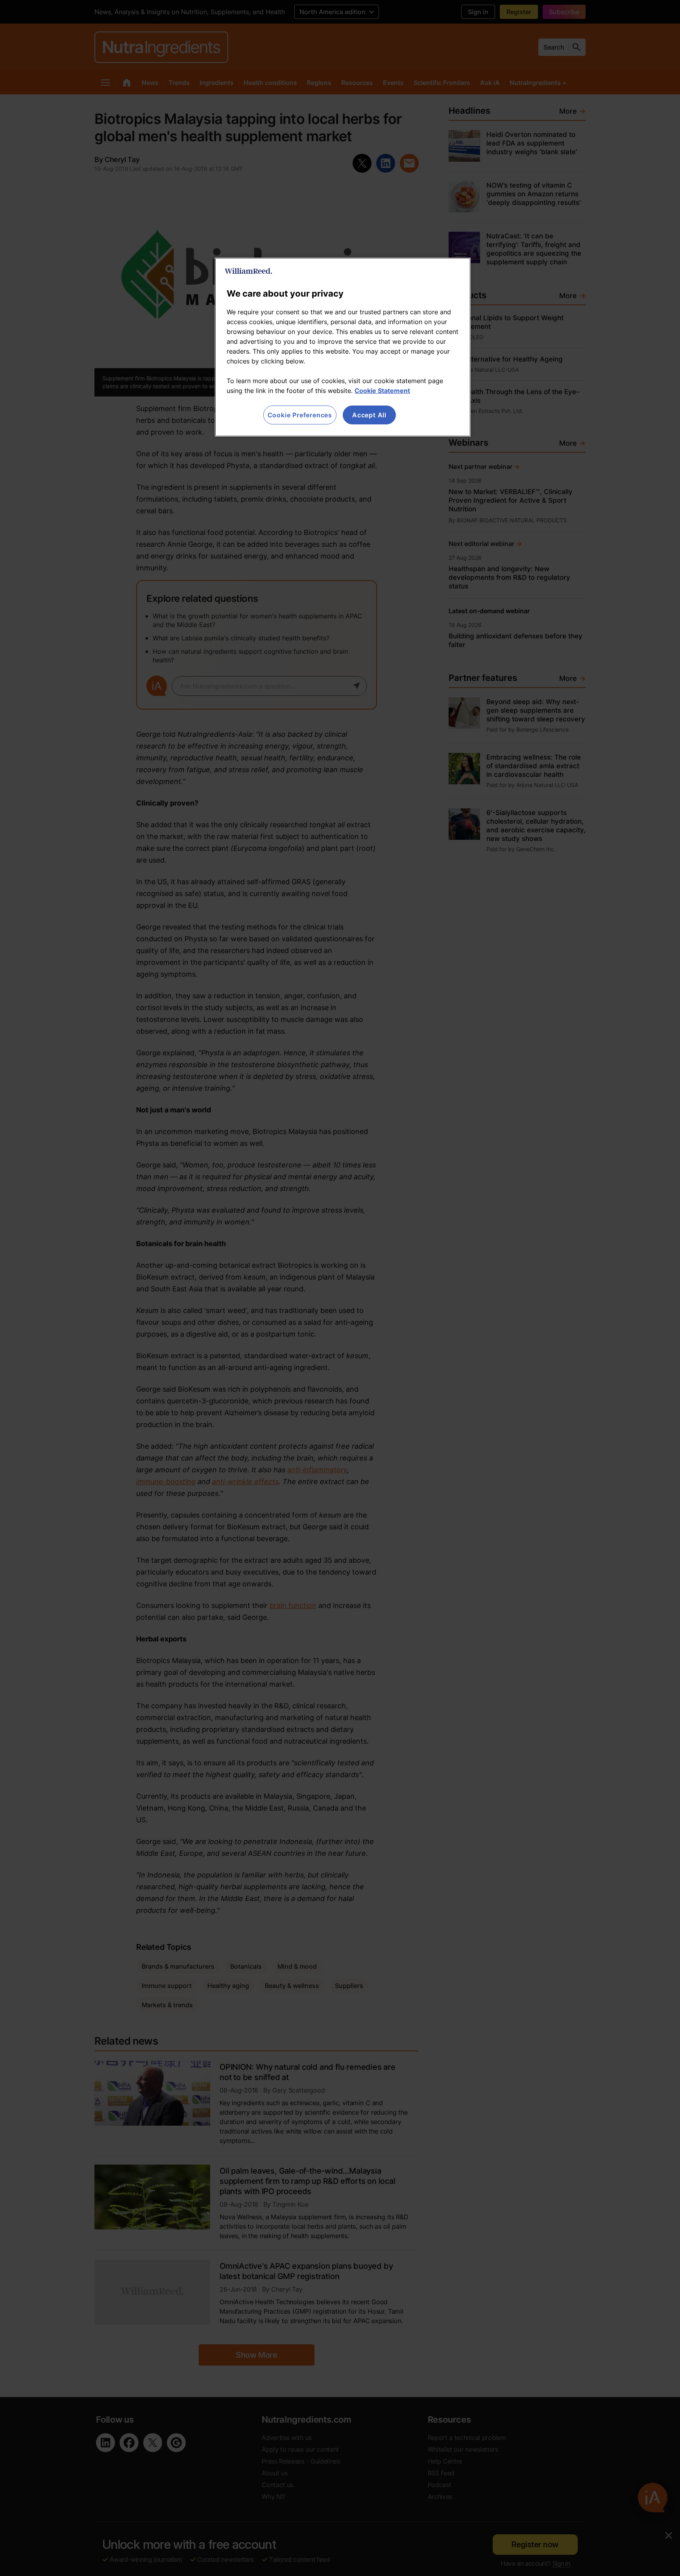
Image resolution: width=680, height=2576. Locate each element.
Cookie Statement (382, 391)
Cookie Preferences (300, 415)
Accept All (369, 415)
